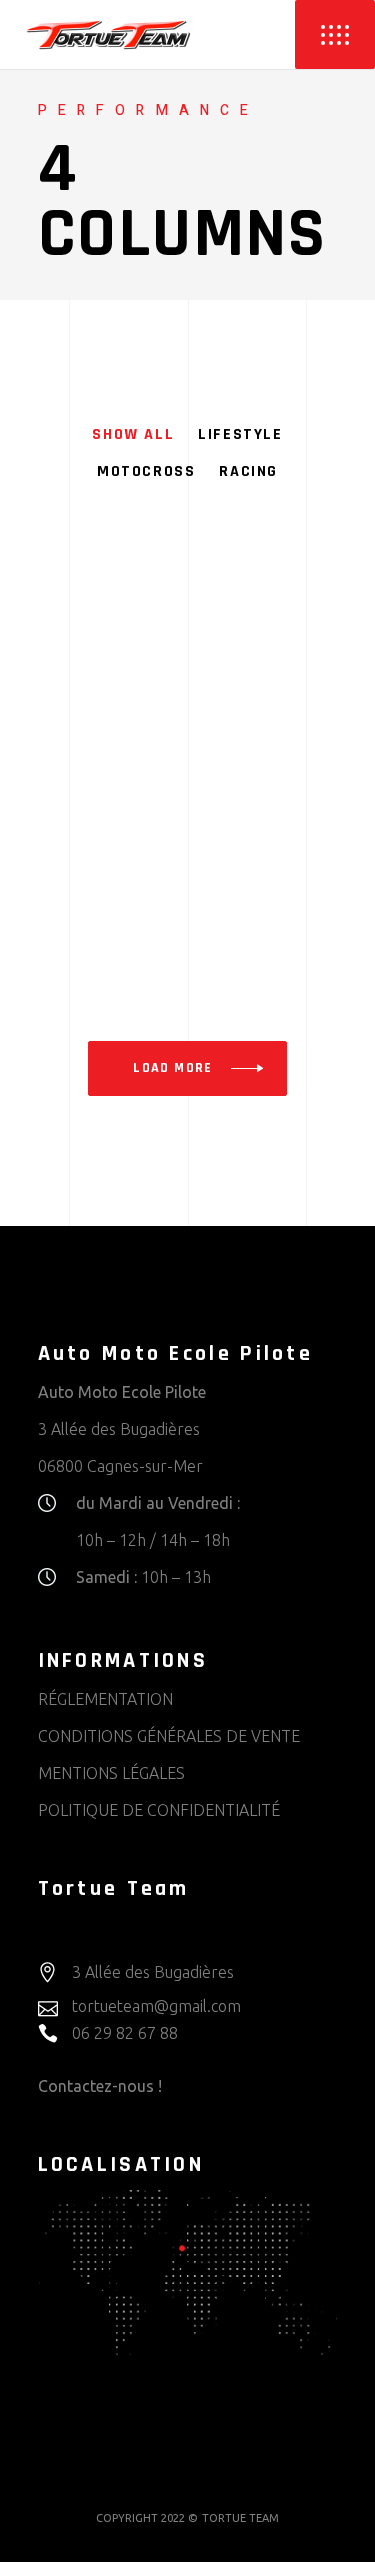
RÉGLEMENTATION (105, 1699)
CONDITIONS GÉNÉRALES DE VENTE (169, 1736)
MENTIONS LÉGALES (111, 1773)
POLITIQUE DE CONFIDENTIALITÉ (159, 1810)
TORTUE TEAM (240, 2518)
